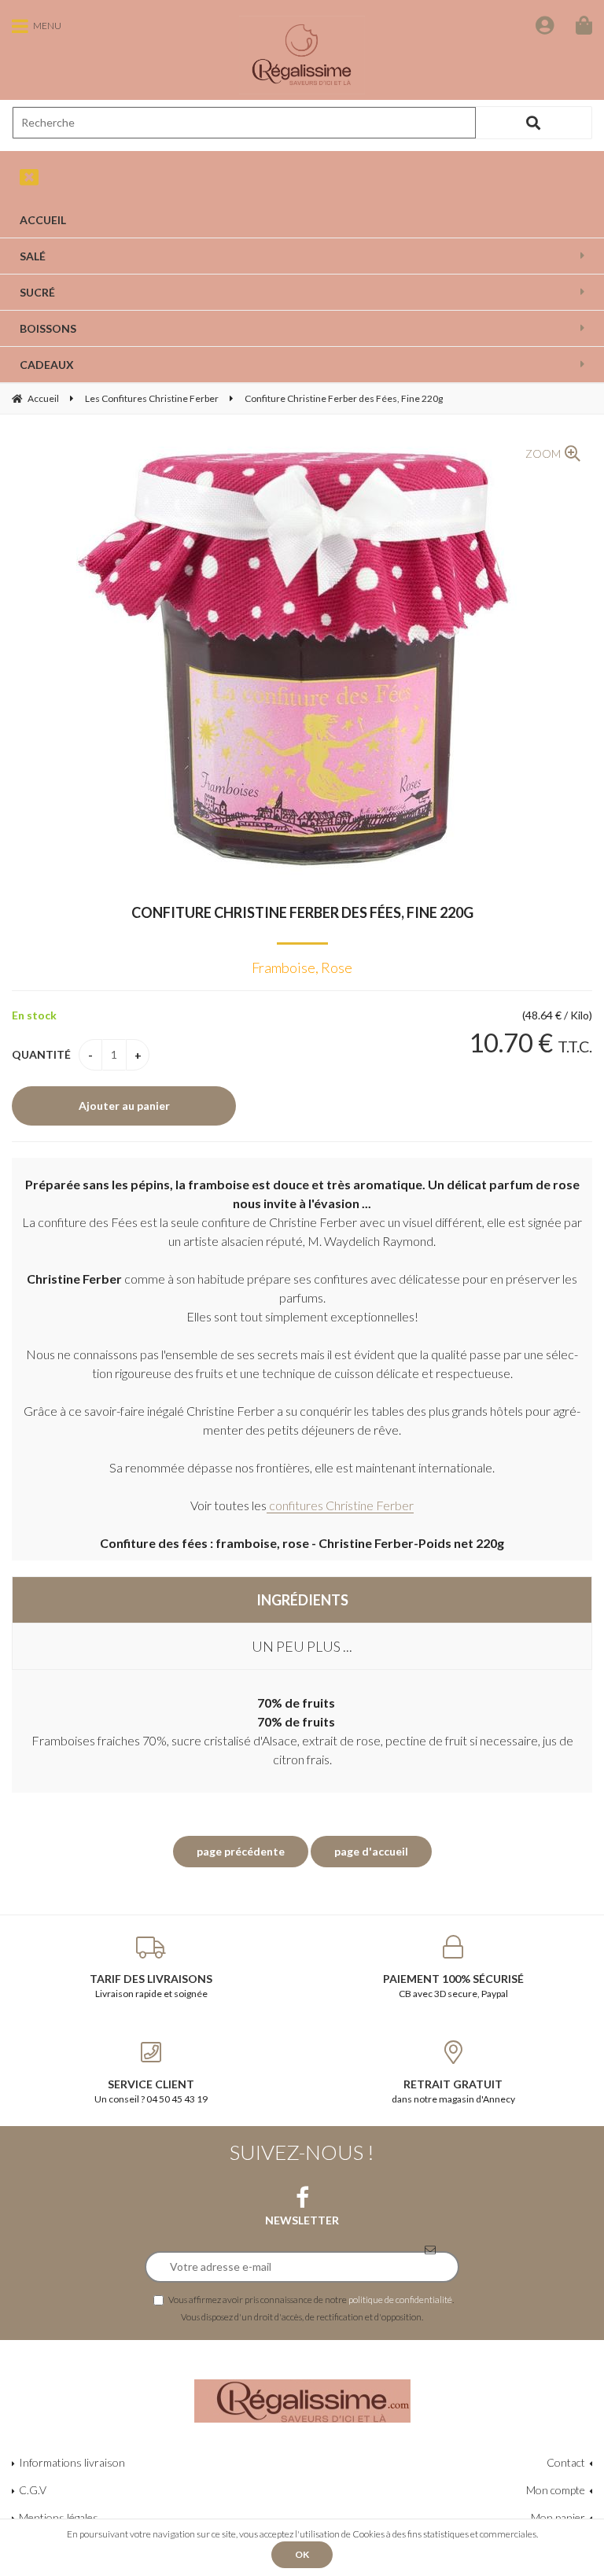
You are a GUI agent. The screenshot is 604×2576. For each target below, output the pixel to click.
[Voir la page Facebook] (302, 2198)
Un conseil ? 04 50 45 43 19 (151, 2091)
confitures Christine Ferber (340, 1505)
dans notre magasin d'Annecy (453, 2091)
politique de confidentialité (400, 2299)
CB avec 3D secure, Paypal (453, 1986)
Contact (566, 2462)
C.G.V (33, 2490)
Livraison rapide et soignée (151, 1986)
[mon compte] (545, 25)
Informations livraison (72, 2462)
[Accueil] (302, 55)
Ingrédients (302, 1600)
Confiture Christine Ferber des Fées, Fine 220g (302, 912)
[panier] (584, 25)
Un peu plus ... (302, 1646)
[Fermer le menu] (29, 177)
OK (302, 2554)
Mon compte (556, 2490)
